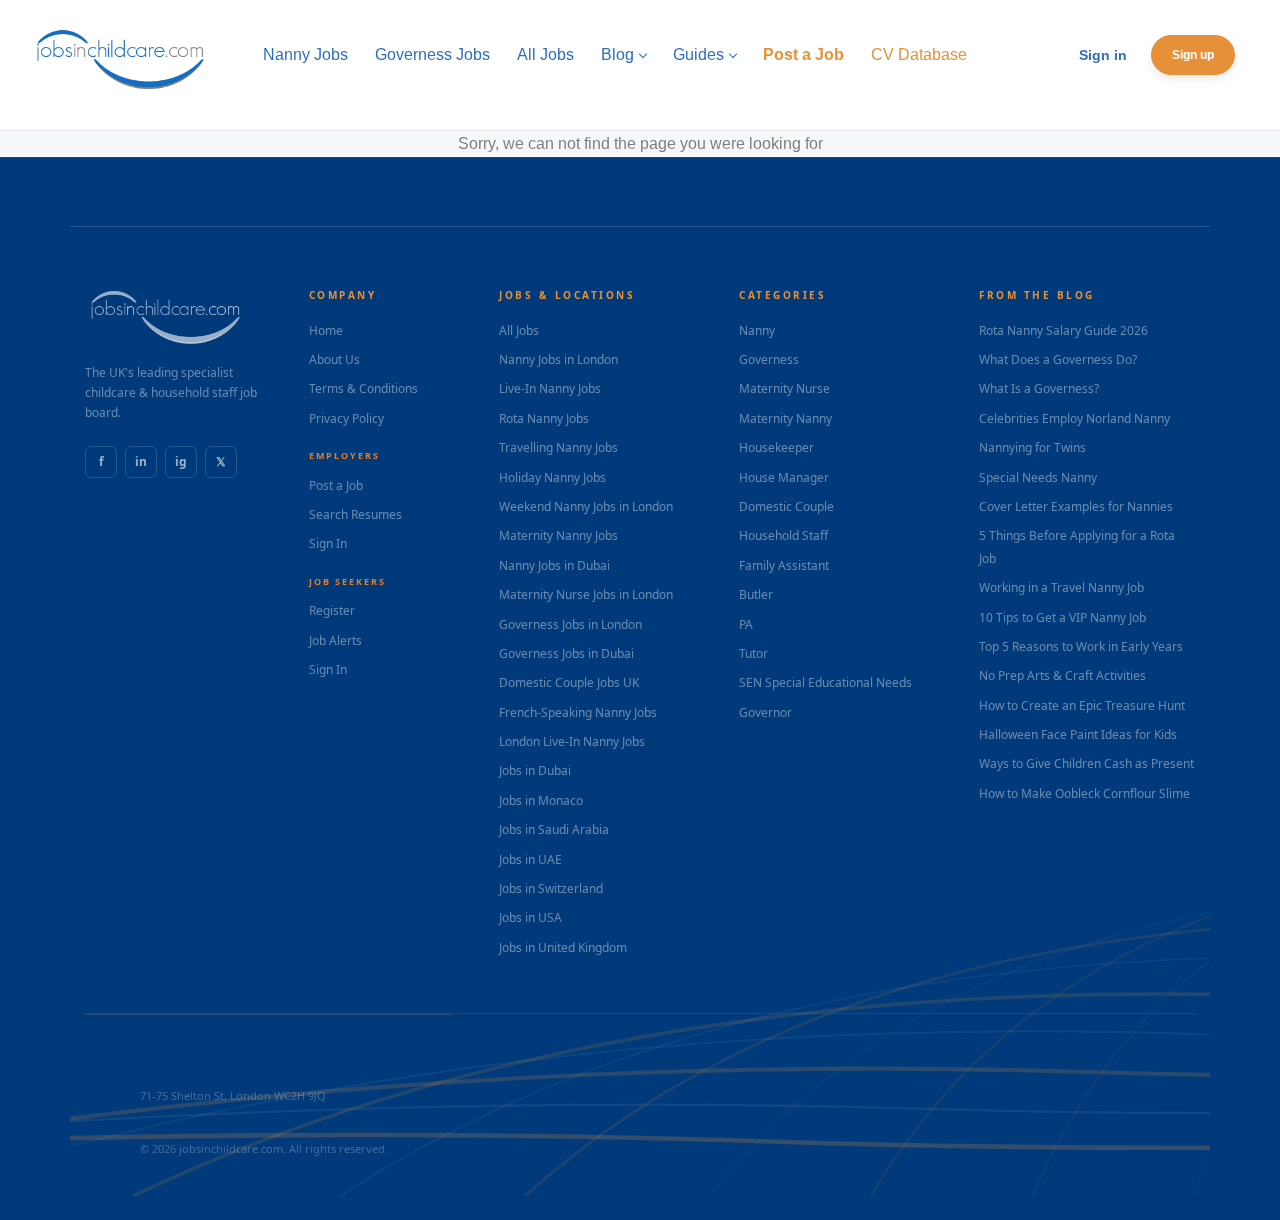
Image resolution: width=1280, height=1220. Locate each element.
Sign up (1193, 55)
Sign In (328, 543)
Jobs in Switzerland (551, 888)
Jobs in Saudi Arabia (554, 829)
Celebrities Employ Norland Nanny (1074, 418)
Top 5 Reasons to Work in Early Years (1081, 646)
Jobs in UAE (530, 859)
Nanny (757, 330)
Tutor (753, 653)
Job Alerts (335, 640)
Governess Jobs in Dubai (566, 653)
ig (181, 461)
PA (746, 624)
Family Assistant (784, 565)
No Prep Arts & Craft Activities (1062, 675)
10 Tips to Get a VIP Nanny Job (1062, 617)
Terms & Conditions (363, 388)
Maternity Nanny (785, 418)
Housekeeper (776, 447)
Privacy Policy (346, 418)
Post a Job (336, 485)
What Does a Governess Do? (1058, 359)
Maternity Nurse (784, 388)
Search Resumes (355, 514)
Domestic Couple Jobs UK (569, 682)
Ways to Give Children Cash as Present (1086, 763)
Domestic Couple (786, 506)
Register (332, 610)
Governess (769, 359)
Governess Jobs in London (570, 624)
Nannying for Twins (1032, 447)
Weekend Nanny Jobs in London (586, 506)
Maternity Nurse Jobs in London (586, 594)
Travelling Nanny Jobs (558, 447)
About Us (334, 359)
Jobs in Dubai (535, 770)
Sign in (1103, 55)
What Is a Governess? (1039, 388)
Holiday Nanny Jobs (552, 477)
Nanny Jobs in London (558, 359)
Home (326, 330)
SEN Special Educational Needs (825, 682)
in (141, 461)
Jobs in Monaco (541, 800)
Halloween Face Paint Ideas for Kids (1078, 734)
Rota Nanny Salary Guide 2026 (1063, 330)
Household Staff (783, 535)
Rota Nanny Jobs (544, 418)
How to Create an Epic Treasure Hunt (1082, 705)
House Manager (784, 477)
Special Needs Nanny (1038, 477)
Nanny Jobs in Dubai (554, 565)
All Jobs (519, 330)
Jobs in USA (530, 917)
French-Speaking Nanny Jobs (578, 712)
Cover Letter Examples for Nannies (1076, 506)
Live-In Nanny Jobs (550, 388)
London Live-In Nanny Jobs (572, 741)
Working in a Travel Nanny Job (1061, 587)
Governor (765, 712)
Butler (756, 594)
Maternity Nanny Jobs (558, 535)
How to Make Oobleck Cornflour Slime (1084, 793)
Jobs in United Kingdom (563, 947)
